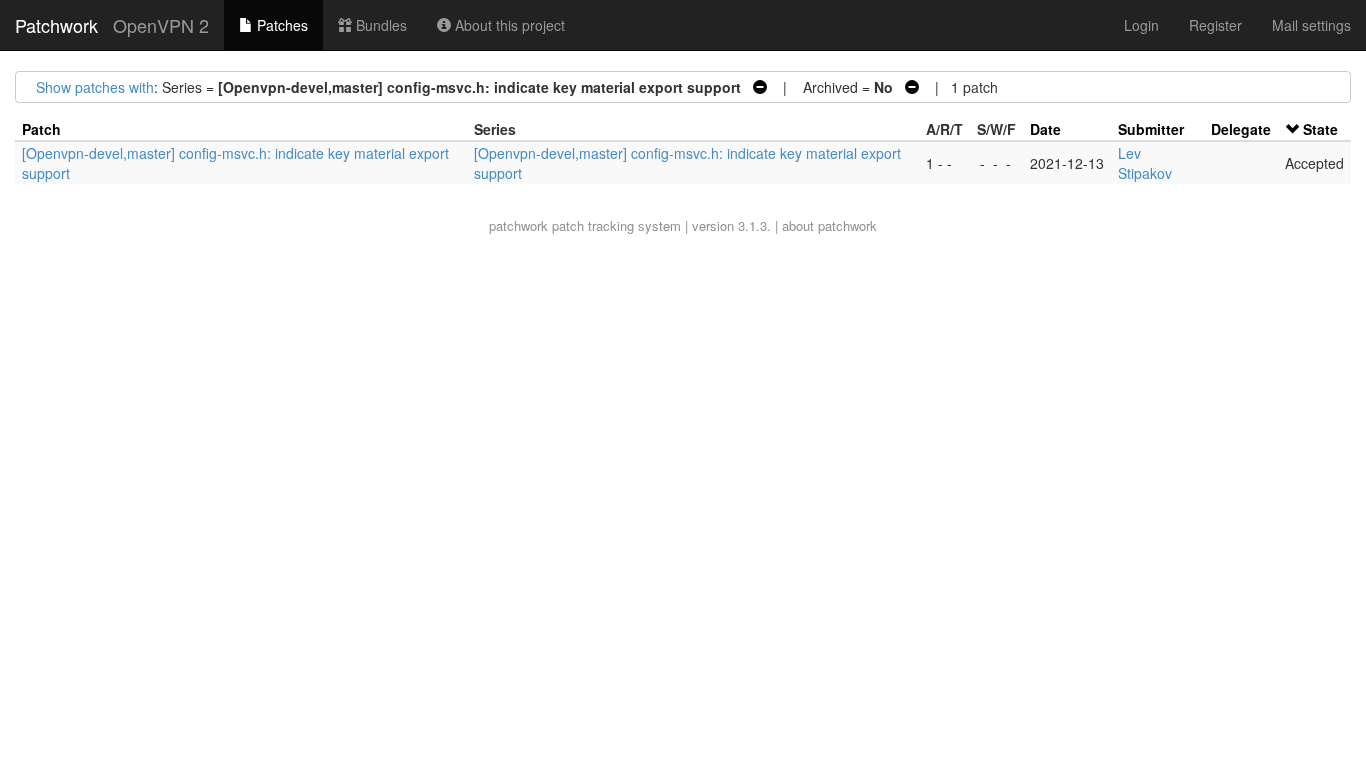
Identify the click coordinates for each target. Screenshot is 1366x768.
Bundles (379, 25)
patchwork (518, 225)
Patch (41, 129)
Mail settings (1311, 25)
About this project (508, 25)
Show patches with (95, 87)
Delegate (1241, 129)
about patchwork (829, 225)
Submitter (1151, 129)
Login (1141, 25)
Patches (280, 25)
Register (1215, 25)
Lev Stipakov (1145, 163)
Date (1045, 129)
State (1320, 129)
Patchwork (56, 25)
